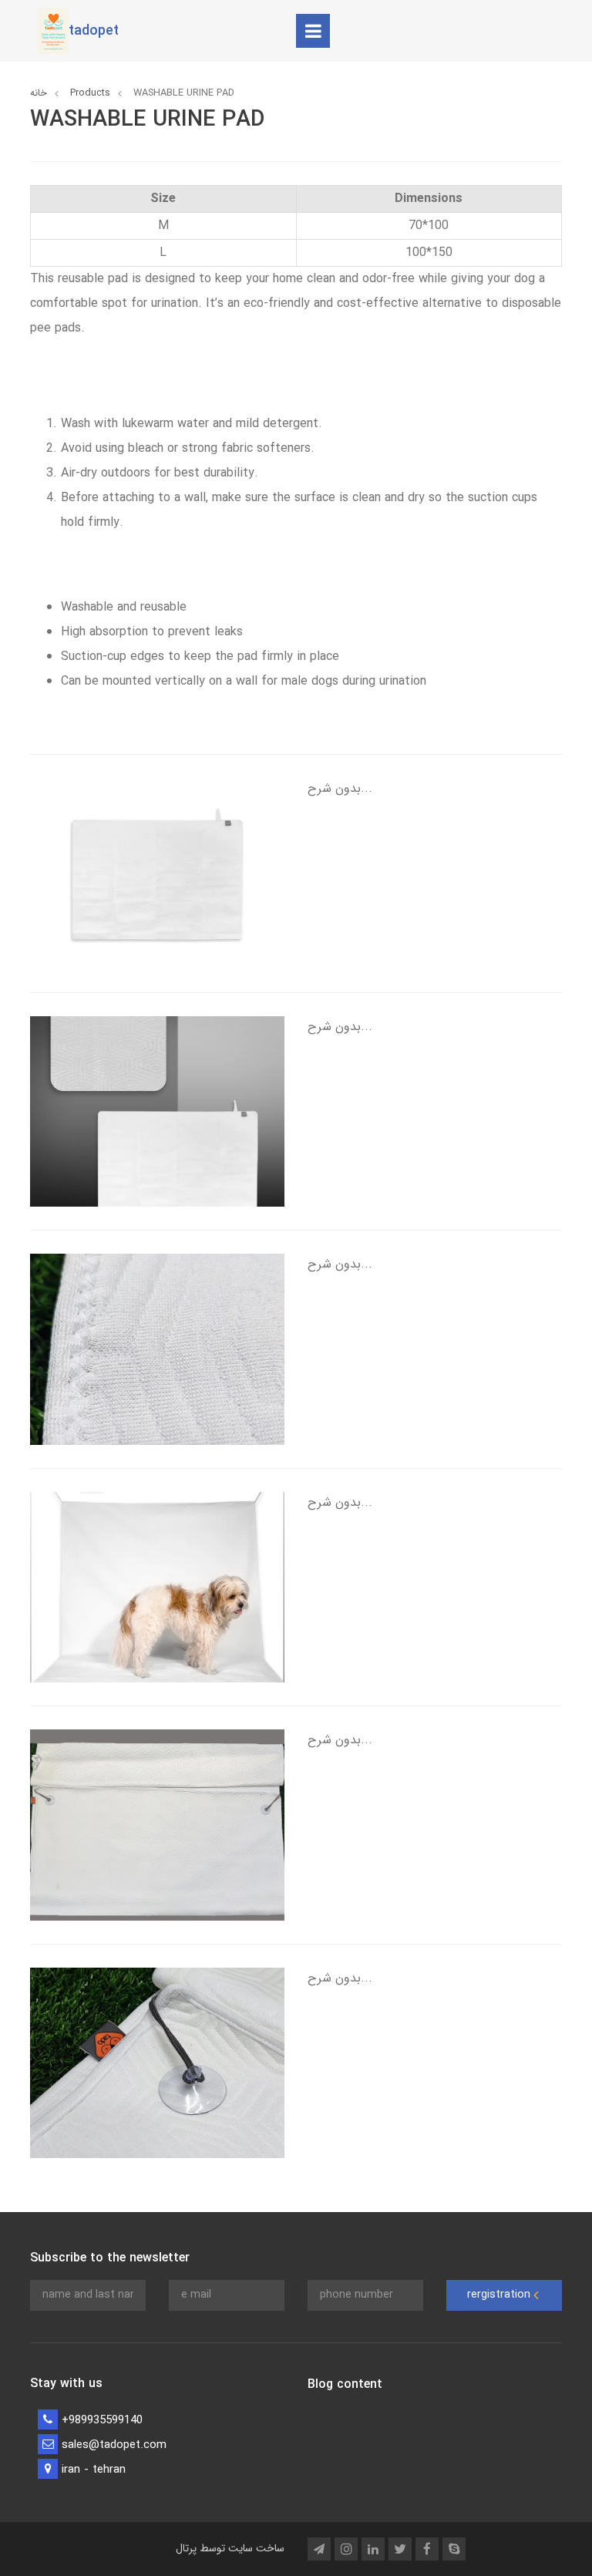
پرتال (186, 2548)
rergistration (500, 2295)
